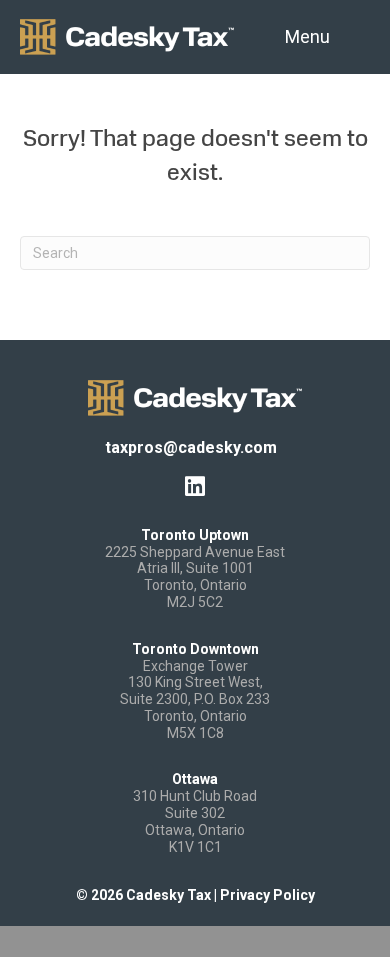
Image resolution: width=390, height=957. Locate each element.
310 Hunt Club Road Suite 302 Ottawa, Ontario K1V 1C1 (195, 821)
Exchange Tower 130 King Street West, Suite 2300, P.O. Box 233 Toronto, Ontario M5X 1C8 (195, 699)
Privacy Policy (267, 895)
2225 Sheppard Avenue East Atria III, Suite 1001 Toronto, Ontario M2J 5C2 (195, 577)
